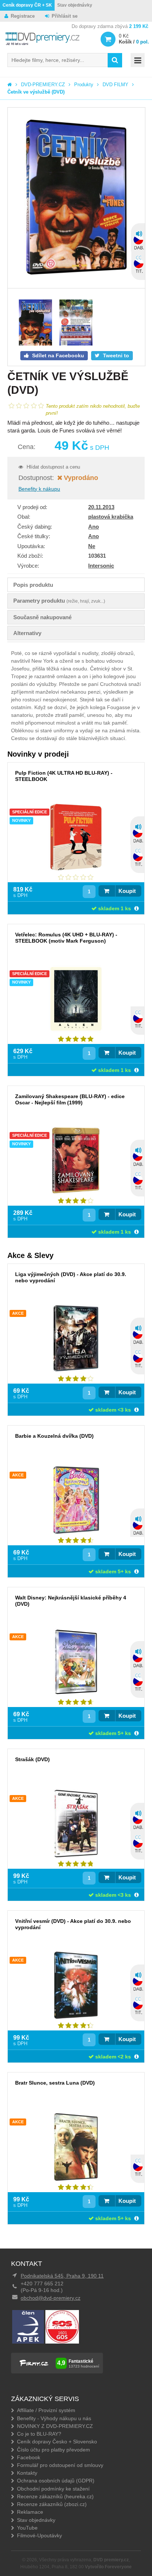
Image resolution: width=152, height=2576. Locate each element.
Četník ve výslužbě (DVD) (36, 92)
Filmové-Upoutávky (39, 2535)
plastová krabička (111, 517)
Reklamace (30, 2512)
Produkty (84, 85)
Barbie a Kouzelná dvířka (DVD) (54, 1436)
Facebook (29, 2457)
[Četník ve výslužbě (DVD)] (76, 198)
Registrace (23, 16)
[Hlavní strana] (10, 85)
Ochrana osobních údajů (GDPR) (56, 2481)
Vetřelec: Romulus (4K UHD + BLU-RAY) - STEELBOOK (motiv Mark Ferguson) (66, 938)
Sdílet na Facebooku (57, 355)
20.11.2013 (101, 507)
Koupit (127, 891)
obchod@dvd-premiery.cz (51, 2298)
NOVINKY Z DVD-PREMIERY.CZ (55, 2426)
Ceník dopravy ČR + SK (27, 5)
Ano (94, 527)
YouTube (27, 2528)
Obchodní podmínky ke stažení (53, 2489)
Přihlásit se (65, 16)
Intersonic (101, 566)
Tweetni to (115, 355)
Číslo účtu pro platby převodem (53, 2450)
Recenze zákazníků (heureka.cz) (55, 2496)
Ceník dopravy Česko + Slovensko (57, 2442)
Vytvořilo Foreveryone (108, 2567)
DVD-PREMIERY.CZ (43, 85)
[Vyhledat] (115, 60)
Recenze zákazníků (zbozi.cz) (52, 2504)
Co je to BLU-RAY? (39, 2434)
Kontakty (27, 2473)
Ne (92, 546)
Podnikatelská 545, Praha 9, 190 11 (62, 2276)
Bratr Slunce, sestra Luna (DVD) (55, 2083)
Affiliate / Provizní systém (46, 2410)
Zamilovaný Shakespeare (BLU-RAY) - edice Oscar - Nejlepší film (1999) (70, 1099)
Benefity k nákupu (39, 489)
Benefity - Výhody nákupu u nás (54, 2418)
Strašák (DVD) (32, 1759)
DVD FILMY (115, 85)
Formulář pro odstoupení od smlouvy (60, 2465)
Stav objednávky (75, 5)
